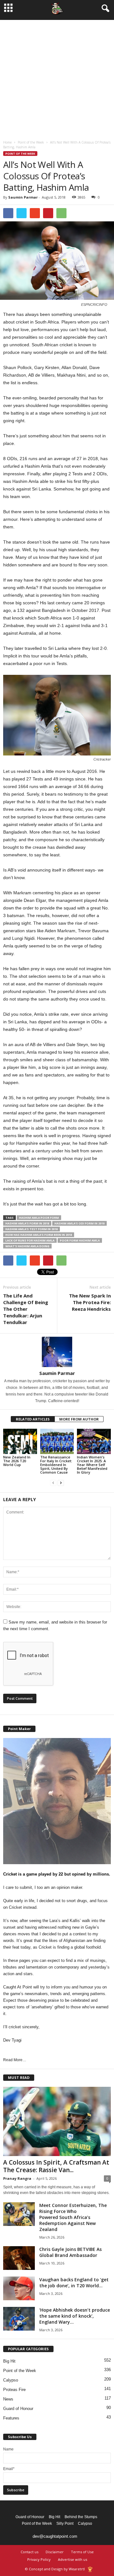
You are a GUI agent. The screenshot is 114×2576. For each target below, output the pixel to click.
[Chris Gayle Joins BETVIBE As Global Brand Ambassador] (19, 2258)
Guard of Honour (18, 2409)
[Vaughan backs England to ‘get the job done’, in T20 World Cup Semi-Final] (19, 2288)
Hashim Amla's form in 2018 (27, 1223)
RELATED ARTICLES (33, 1419)
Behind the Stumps (81, 2517)
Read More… (15, 2060)
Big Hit (9, 2361)
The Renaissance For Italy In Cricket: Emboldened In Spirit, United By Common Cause (56, 1465)
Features (11, 2418)
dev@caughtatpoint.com (55, 2536)
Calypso (11, 2380)
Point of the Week (31, 142)
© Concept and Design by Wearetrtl (55, 2569)
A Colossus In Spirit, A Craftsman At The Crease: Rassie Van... (56, 2166)
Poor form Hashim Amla (80, 1240)
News (8, 2399)
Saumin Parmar (23, 197)
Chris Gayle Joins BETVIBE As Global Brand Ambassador (70, 2252)
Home (7, 142)
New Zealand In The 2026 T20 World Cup (17, 1461)
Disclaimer (55, 2552)
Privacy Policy (39, 2559)
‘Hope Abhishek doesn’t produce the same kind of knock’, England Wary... (75, 2316)
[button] (104, 9)
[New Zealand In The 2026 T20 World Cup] (20, 1441)
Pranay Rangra (17, 2178)
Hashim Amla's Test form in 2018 (32, 1229)
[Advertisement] (57, 77)
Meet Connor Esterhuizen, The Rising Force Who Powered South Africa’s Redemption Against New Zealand (73, 2217)
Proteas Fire (14, 2390)
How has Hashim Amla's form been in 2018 (39, 1235)
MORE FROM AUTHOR (79, 1419)
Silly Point (65, 2524)
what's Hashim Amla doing (27, 1246)
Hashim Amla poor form (39, 1218)
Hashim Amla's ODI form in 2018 (79, 1223)
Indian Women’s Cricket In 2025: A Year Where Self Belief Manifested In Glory (92, 1465)
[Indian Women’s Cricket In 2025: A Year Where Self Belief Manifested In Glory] (94, 1441)
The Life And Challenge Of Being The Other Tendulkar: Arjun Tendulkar (26, 1309)
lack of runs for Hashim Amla (30, 1240)
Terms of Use (82, 2552)
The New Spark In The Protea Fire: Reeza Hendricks (90, 1302)
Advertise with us (73, 2559)
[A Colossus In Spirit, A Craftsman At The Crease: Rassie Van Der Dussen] (57, 2121)
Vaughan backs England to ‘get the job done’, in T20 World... (74, 2283)
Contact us (29, 2552)
